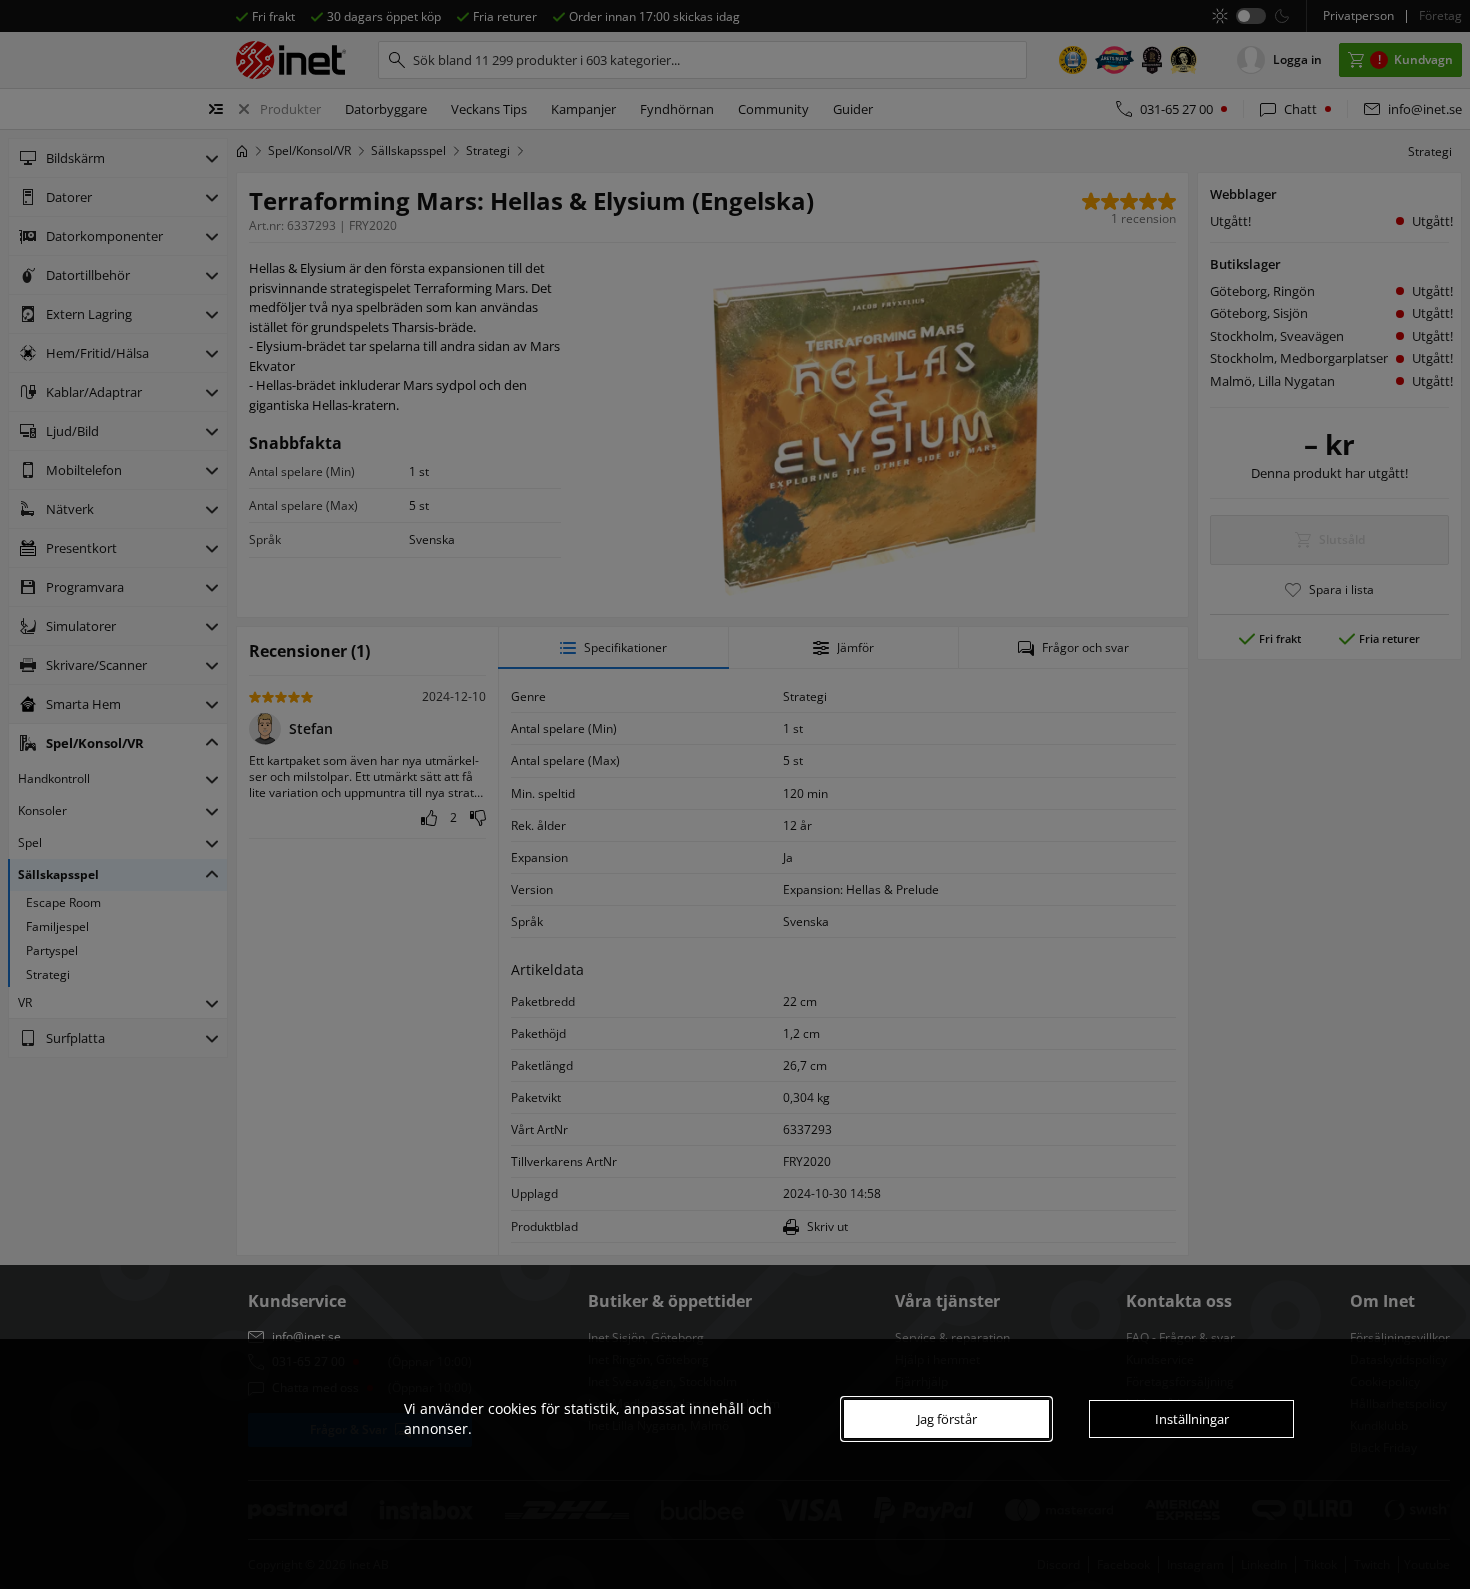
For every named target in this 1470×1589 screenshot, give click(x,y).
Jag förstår (947, 1419)
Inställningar (1192, 1419)
